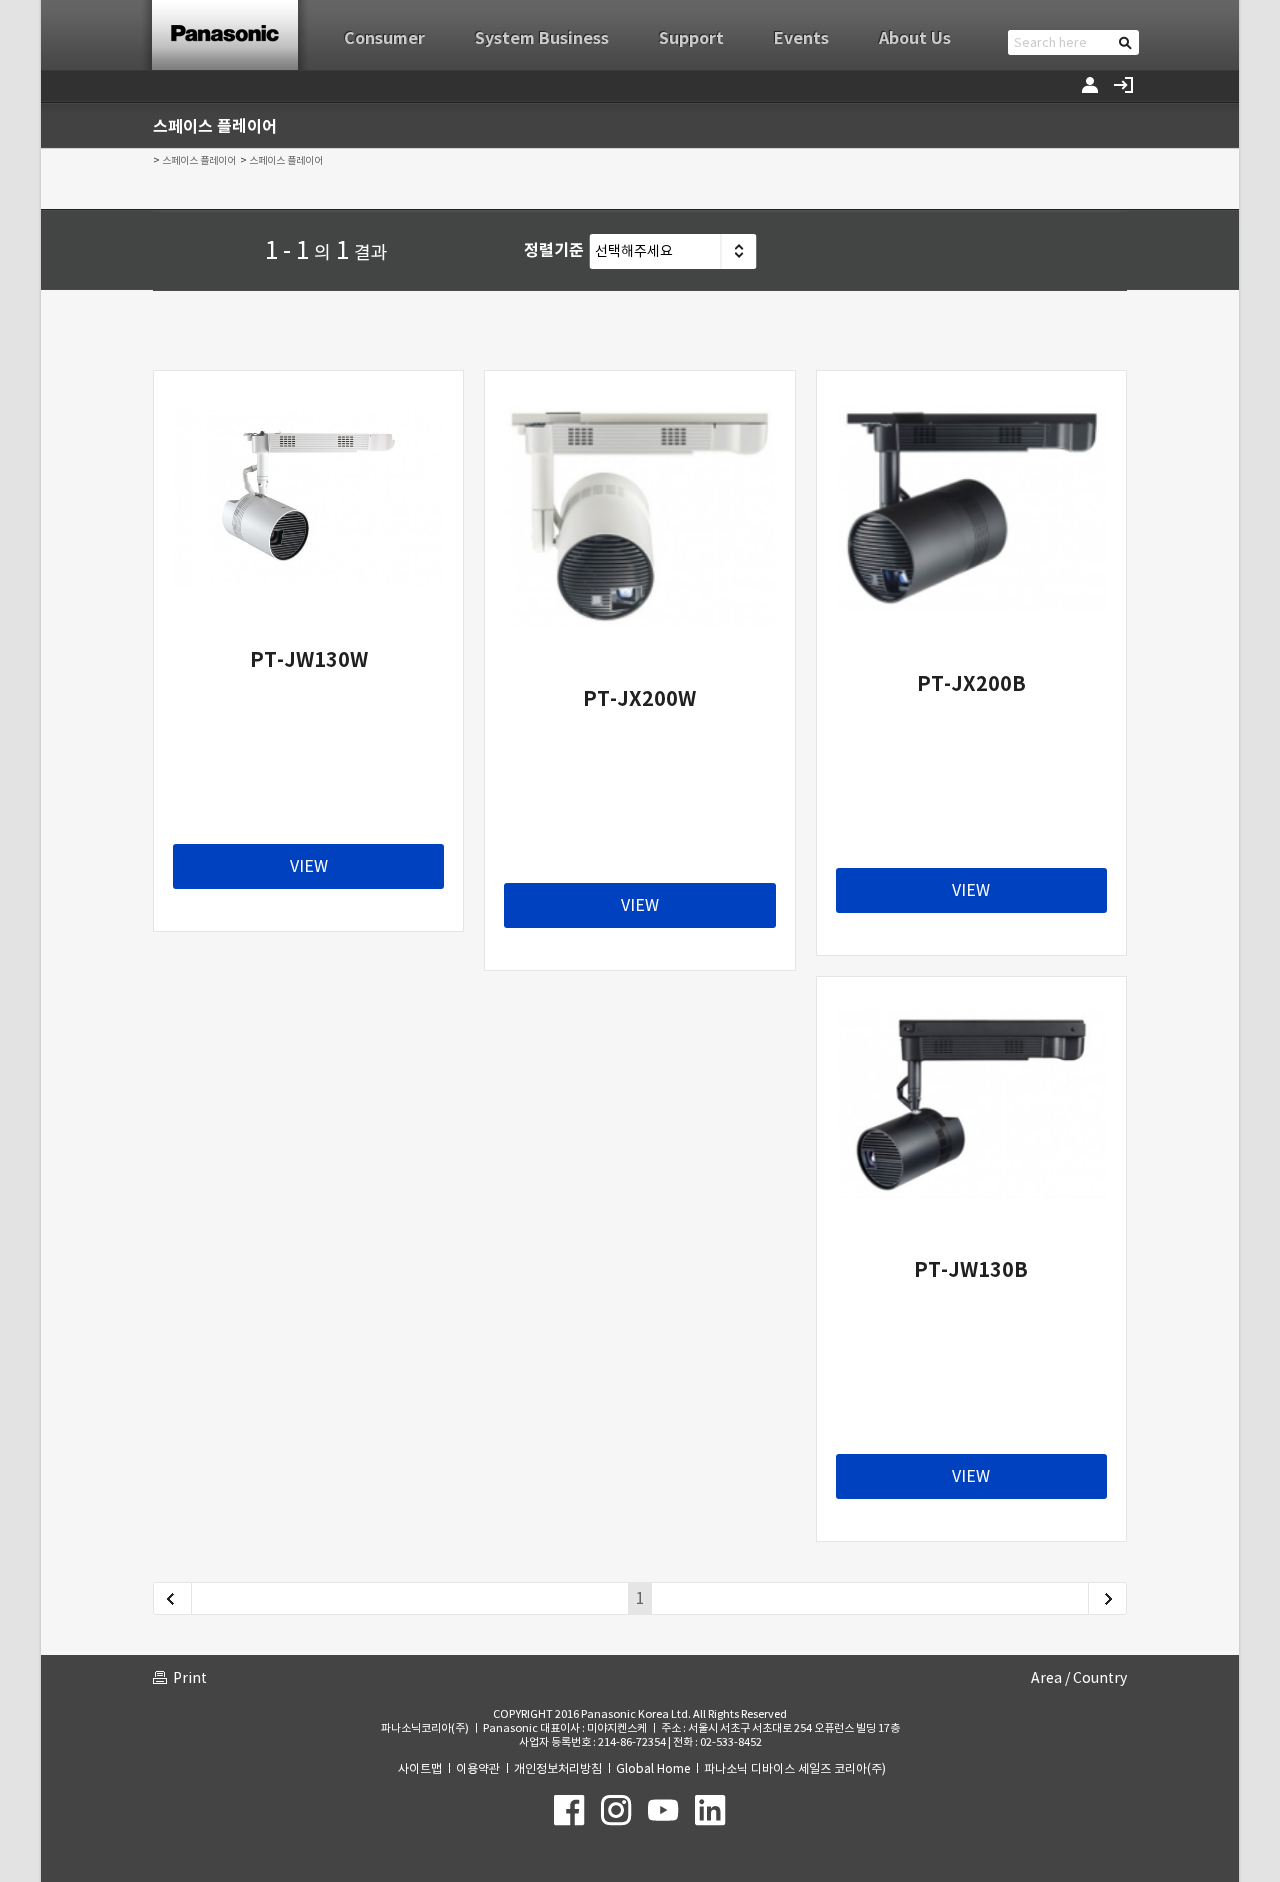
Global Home (653, 1768)
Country (1100, 1678)
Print (190, 1678)
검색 (1125, 42)
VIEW (309, 866)
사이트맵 (420, 1768)
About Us (915, 38)
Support (691, 38)
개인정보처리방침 (558, 1768)
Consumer (384, 38)
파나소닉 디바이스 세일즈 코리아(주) (795, 1768)
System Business (542, 38)
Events (801, 38)
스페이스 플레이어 (199, 160)
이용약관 (478, 1768)
